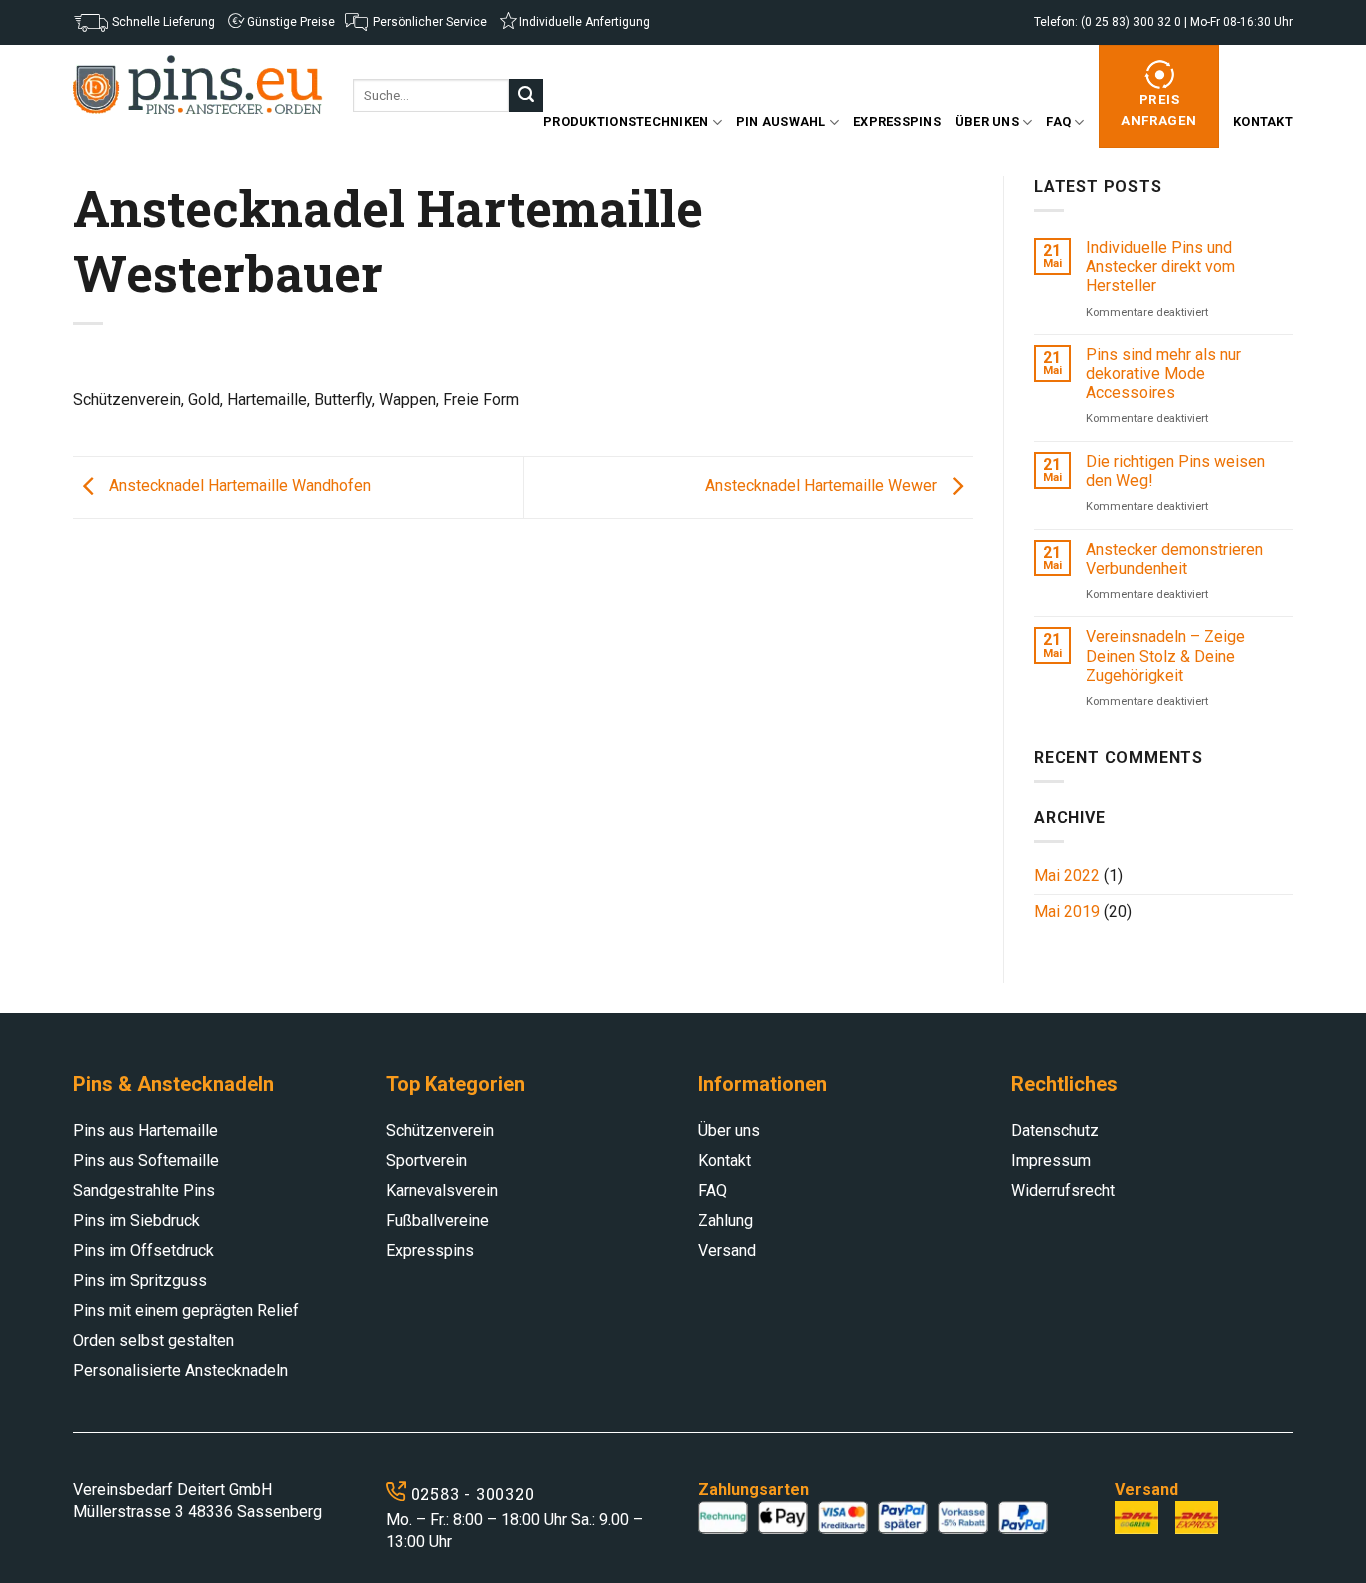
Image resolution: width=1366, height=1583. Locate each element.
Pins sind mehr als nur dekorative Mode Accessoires (1163, 373)
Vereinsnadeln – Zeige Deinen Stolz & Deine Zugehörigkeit (1165, 655)
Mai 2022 (1067, 875)
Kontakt (1263, 121)
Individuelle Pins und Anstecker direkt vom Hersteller (1160, 266)
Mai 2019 (1067, 911)
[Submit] (526, 96)
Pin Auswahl (781, 121)
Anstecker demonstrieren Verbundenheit (1174, 559)
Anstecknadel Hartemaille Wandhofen (238, 486)
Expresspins (897, 121)
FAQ (1058, 121)
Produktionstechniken (625, 121)
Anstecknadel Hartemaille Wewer (823, 486)
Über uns (987, 121)
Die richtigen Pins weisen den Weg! (1175, 471)
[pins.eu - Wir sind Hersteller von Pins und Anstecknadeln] (198, 86)
